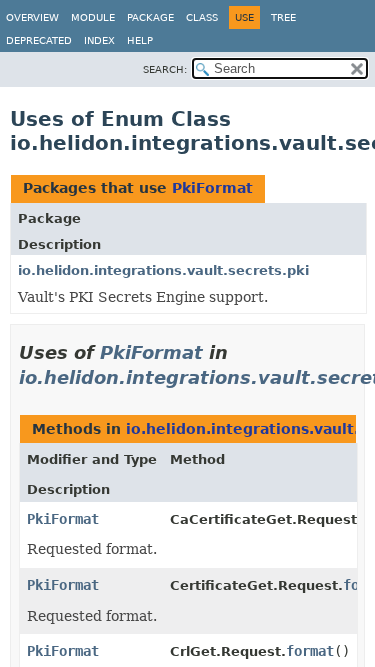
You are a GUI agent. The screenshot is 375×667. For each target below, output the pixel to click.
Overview (32, 17)
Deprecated (39, 40)
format (310, 651)
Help (140, 40)
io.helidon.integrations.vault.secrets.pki (163, 270)
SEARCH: (165, 69)
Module (93, 17)
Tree (283, 17)
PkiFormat (212, 188)
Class (202, 17)
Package (150, 17)
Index (99, 40)
